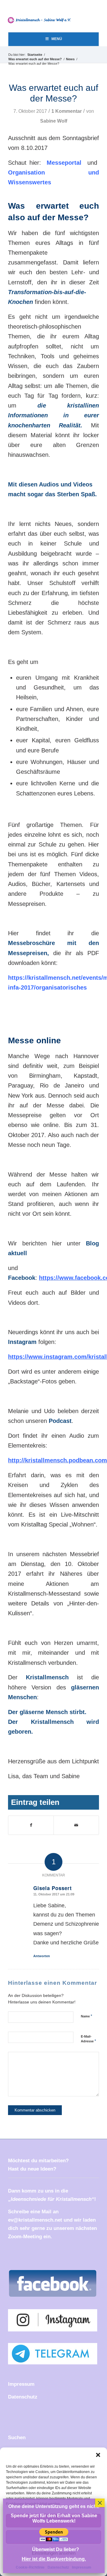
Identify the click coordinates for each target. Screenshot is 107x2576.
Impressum (21, 2384)
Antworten (42, 1956)
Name (86, 2016)
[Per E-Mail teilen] (76, 1825)
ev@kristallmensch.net (35, 2220)
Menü (57, 39)
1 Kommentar (67, 111)
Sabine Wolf (54, 121)
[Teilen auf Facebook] (31, 1825)
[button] (98, 2455)
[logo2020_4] (41, 20)
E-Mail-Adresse (88, 2039)
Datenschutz (23, 2397)
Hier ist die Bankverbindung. (54, 2559)
